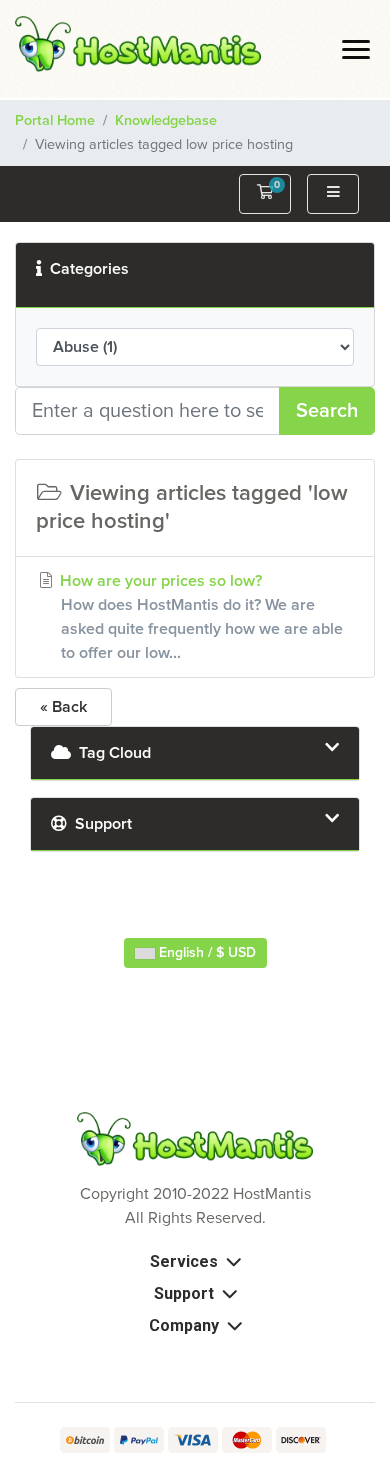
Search (327, 411)
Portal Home (55, 121)
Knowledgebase (166, 121)
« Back (63, 707)
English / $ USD (205, 953)
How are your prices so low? (199, 617)
